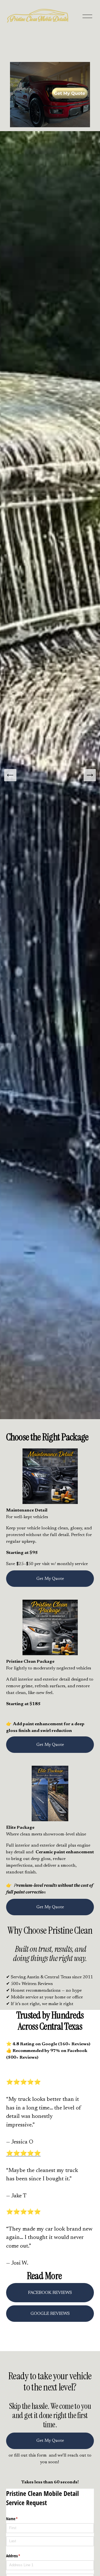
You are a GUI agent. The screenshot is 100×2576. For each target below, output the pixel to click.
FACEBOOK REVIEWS (50, 2293)
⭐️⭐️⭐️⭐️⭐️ (23, 2154)
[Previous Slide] (10, 775)
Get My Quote (50, 1579)
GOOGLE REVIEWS (50, 2314)
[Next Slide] (90, 775)
